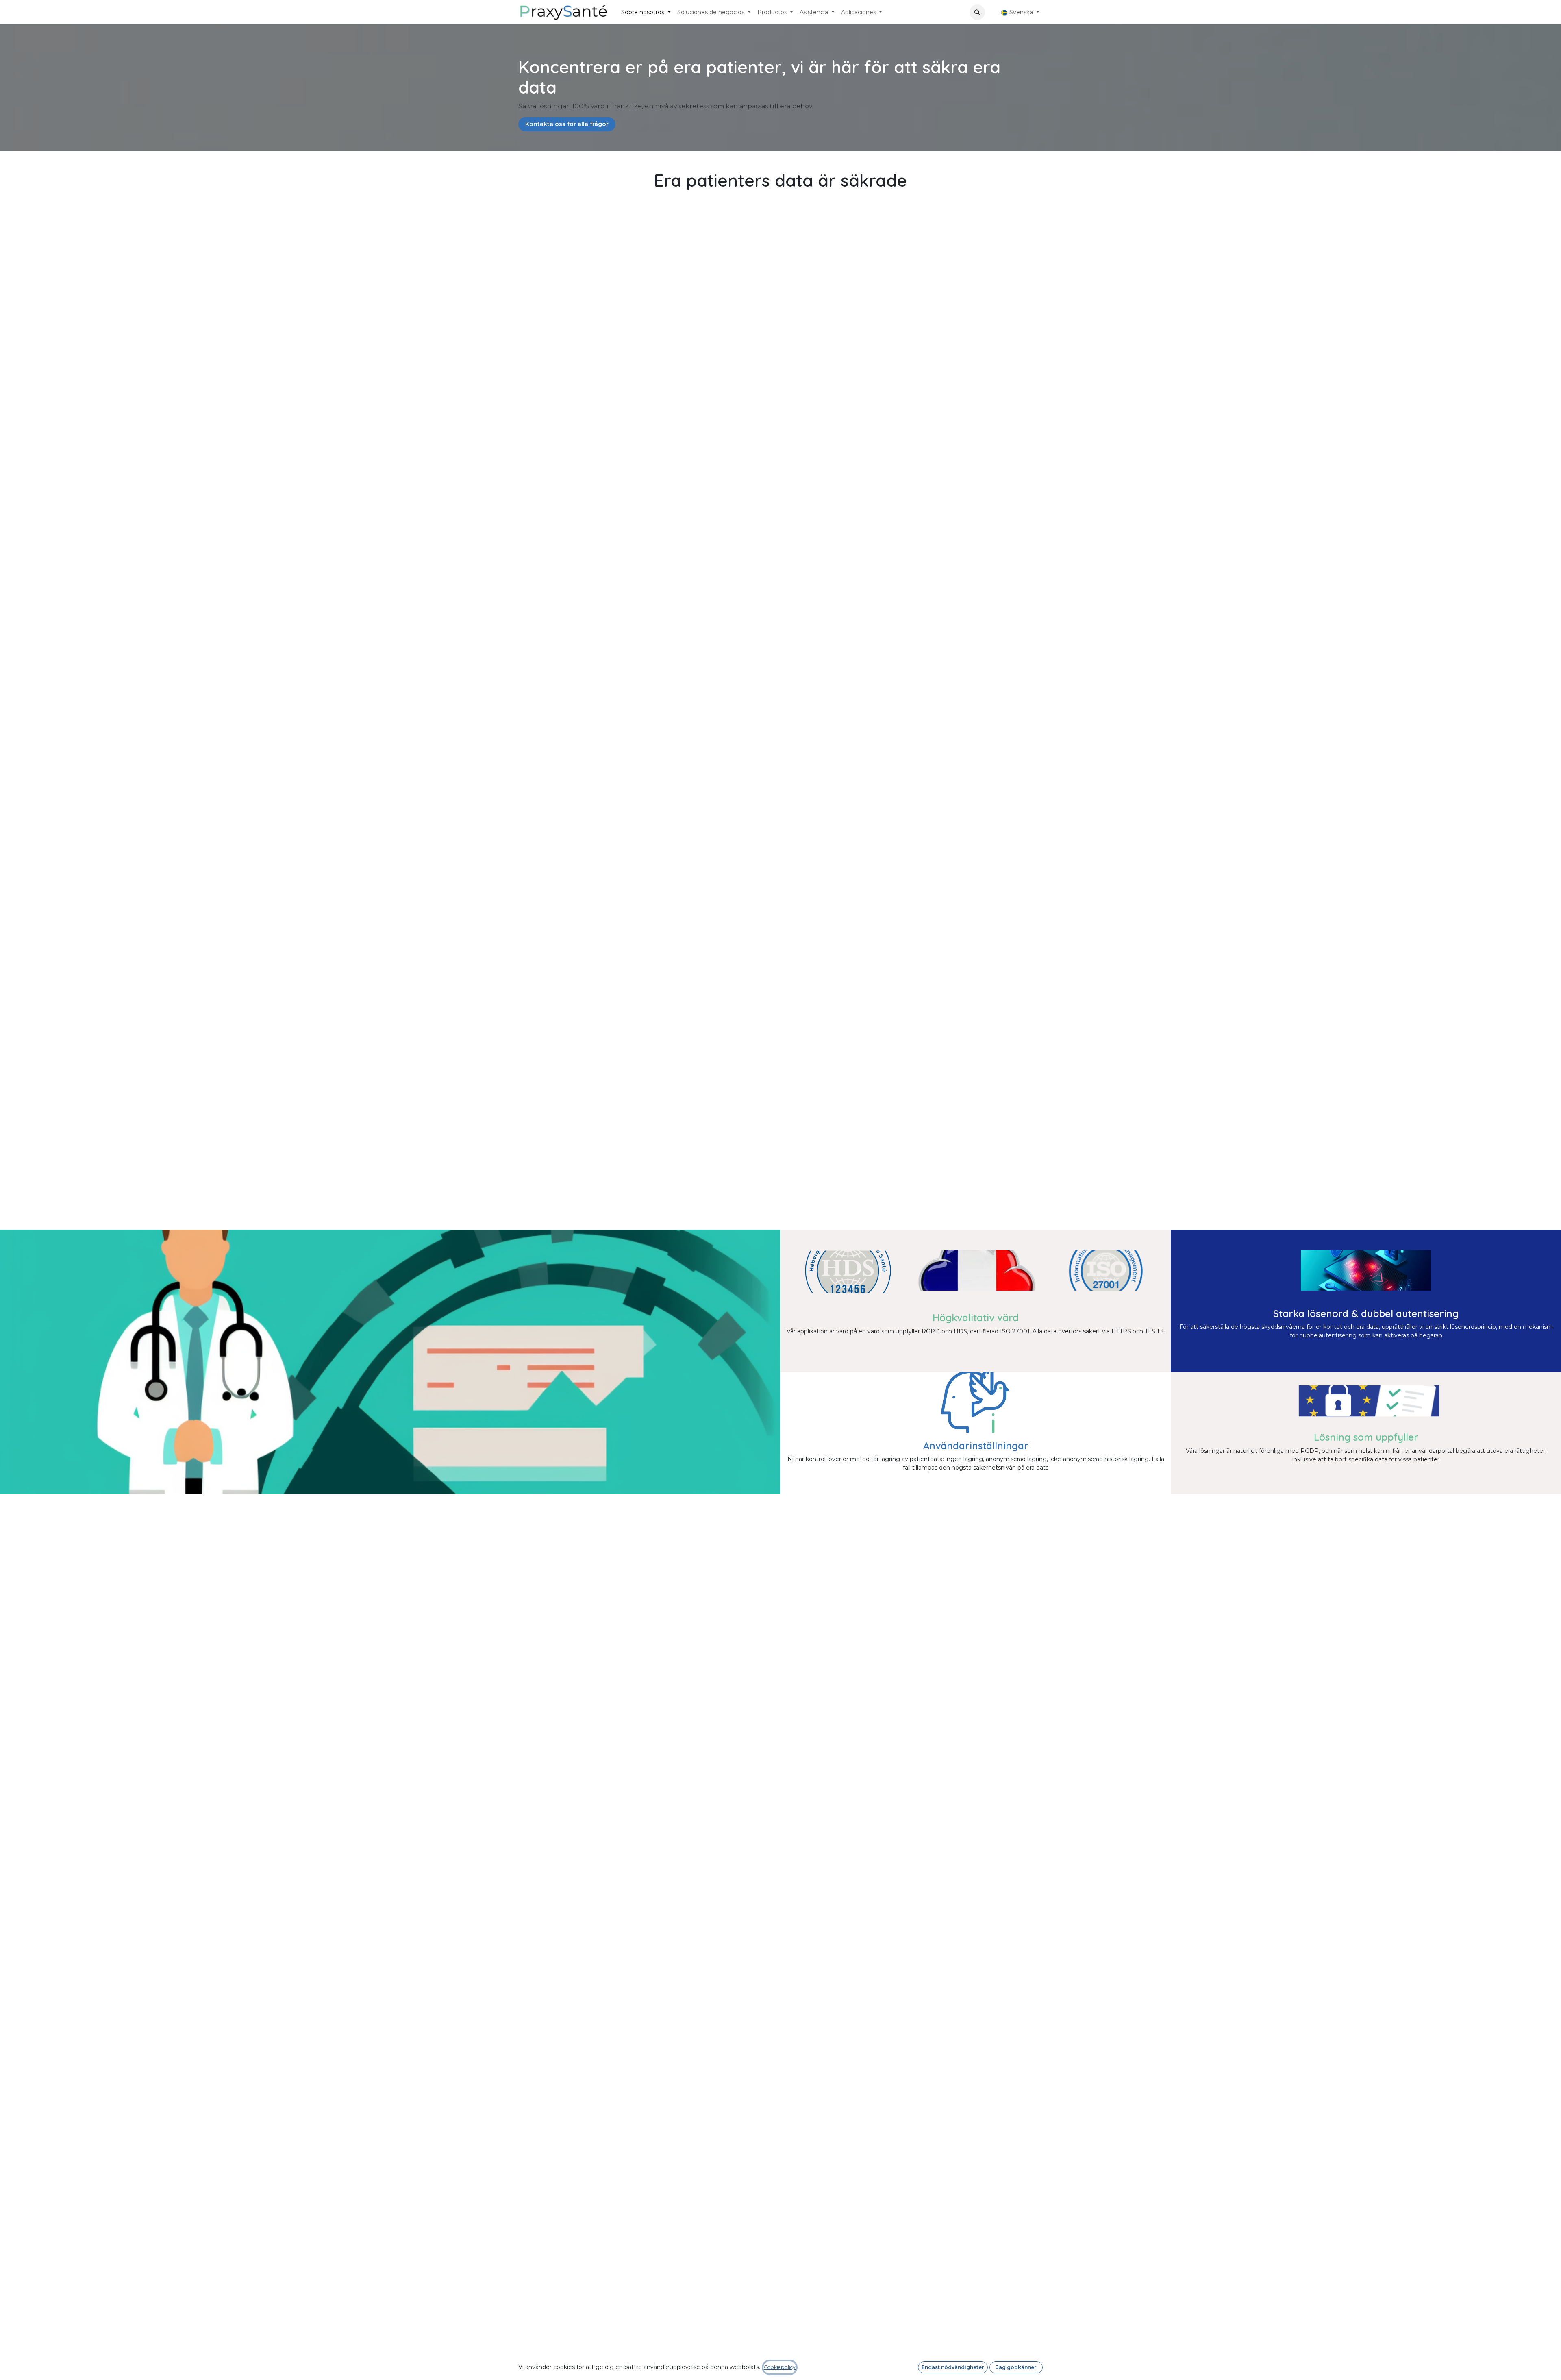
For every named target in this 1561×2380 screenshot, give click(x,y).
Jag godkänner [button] (1016, 2367)
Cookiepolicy (780, 2367)
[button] (977, 12)
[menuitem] (646, 12)
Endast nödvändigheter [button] (953, 2367)
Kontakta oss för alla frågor (567, 124)
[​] (991, 12)
